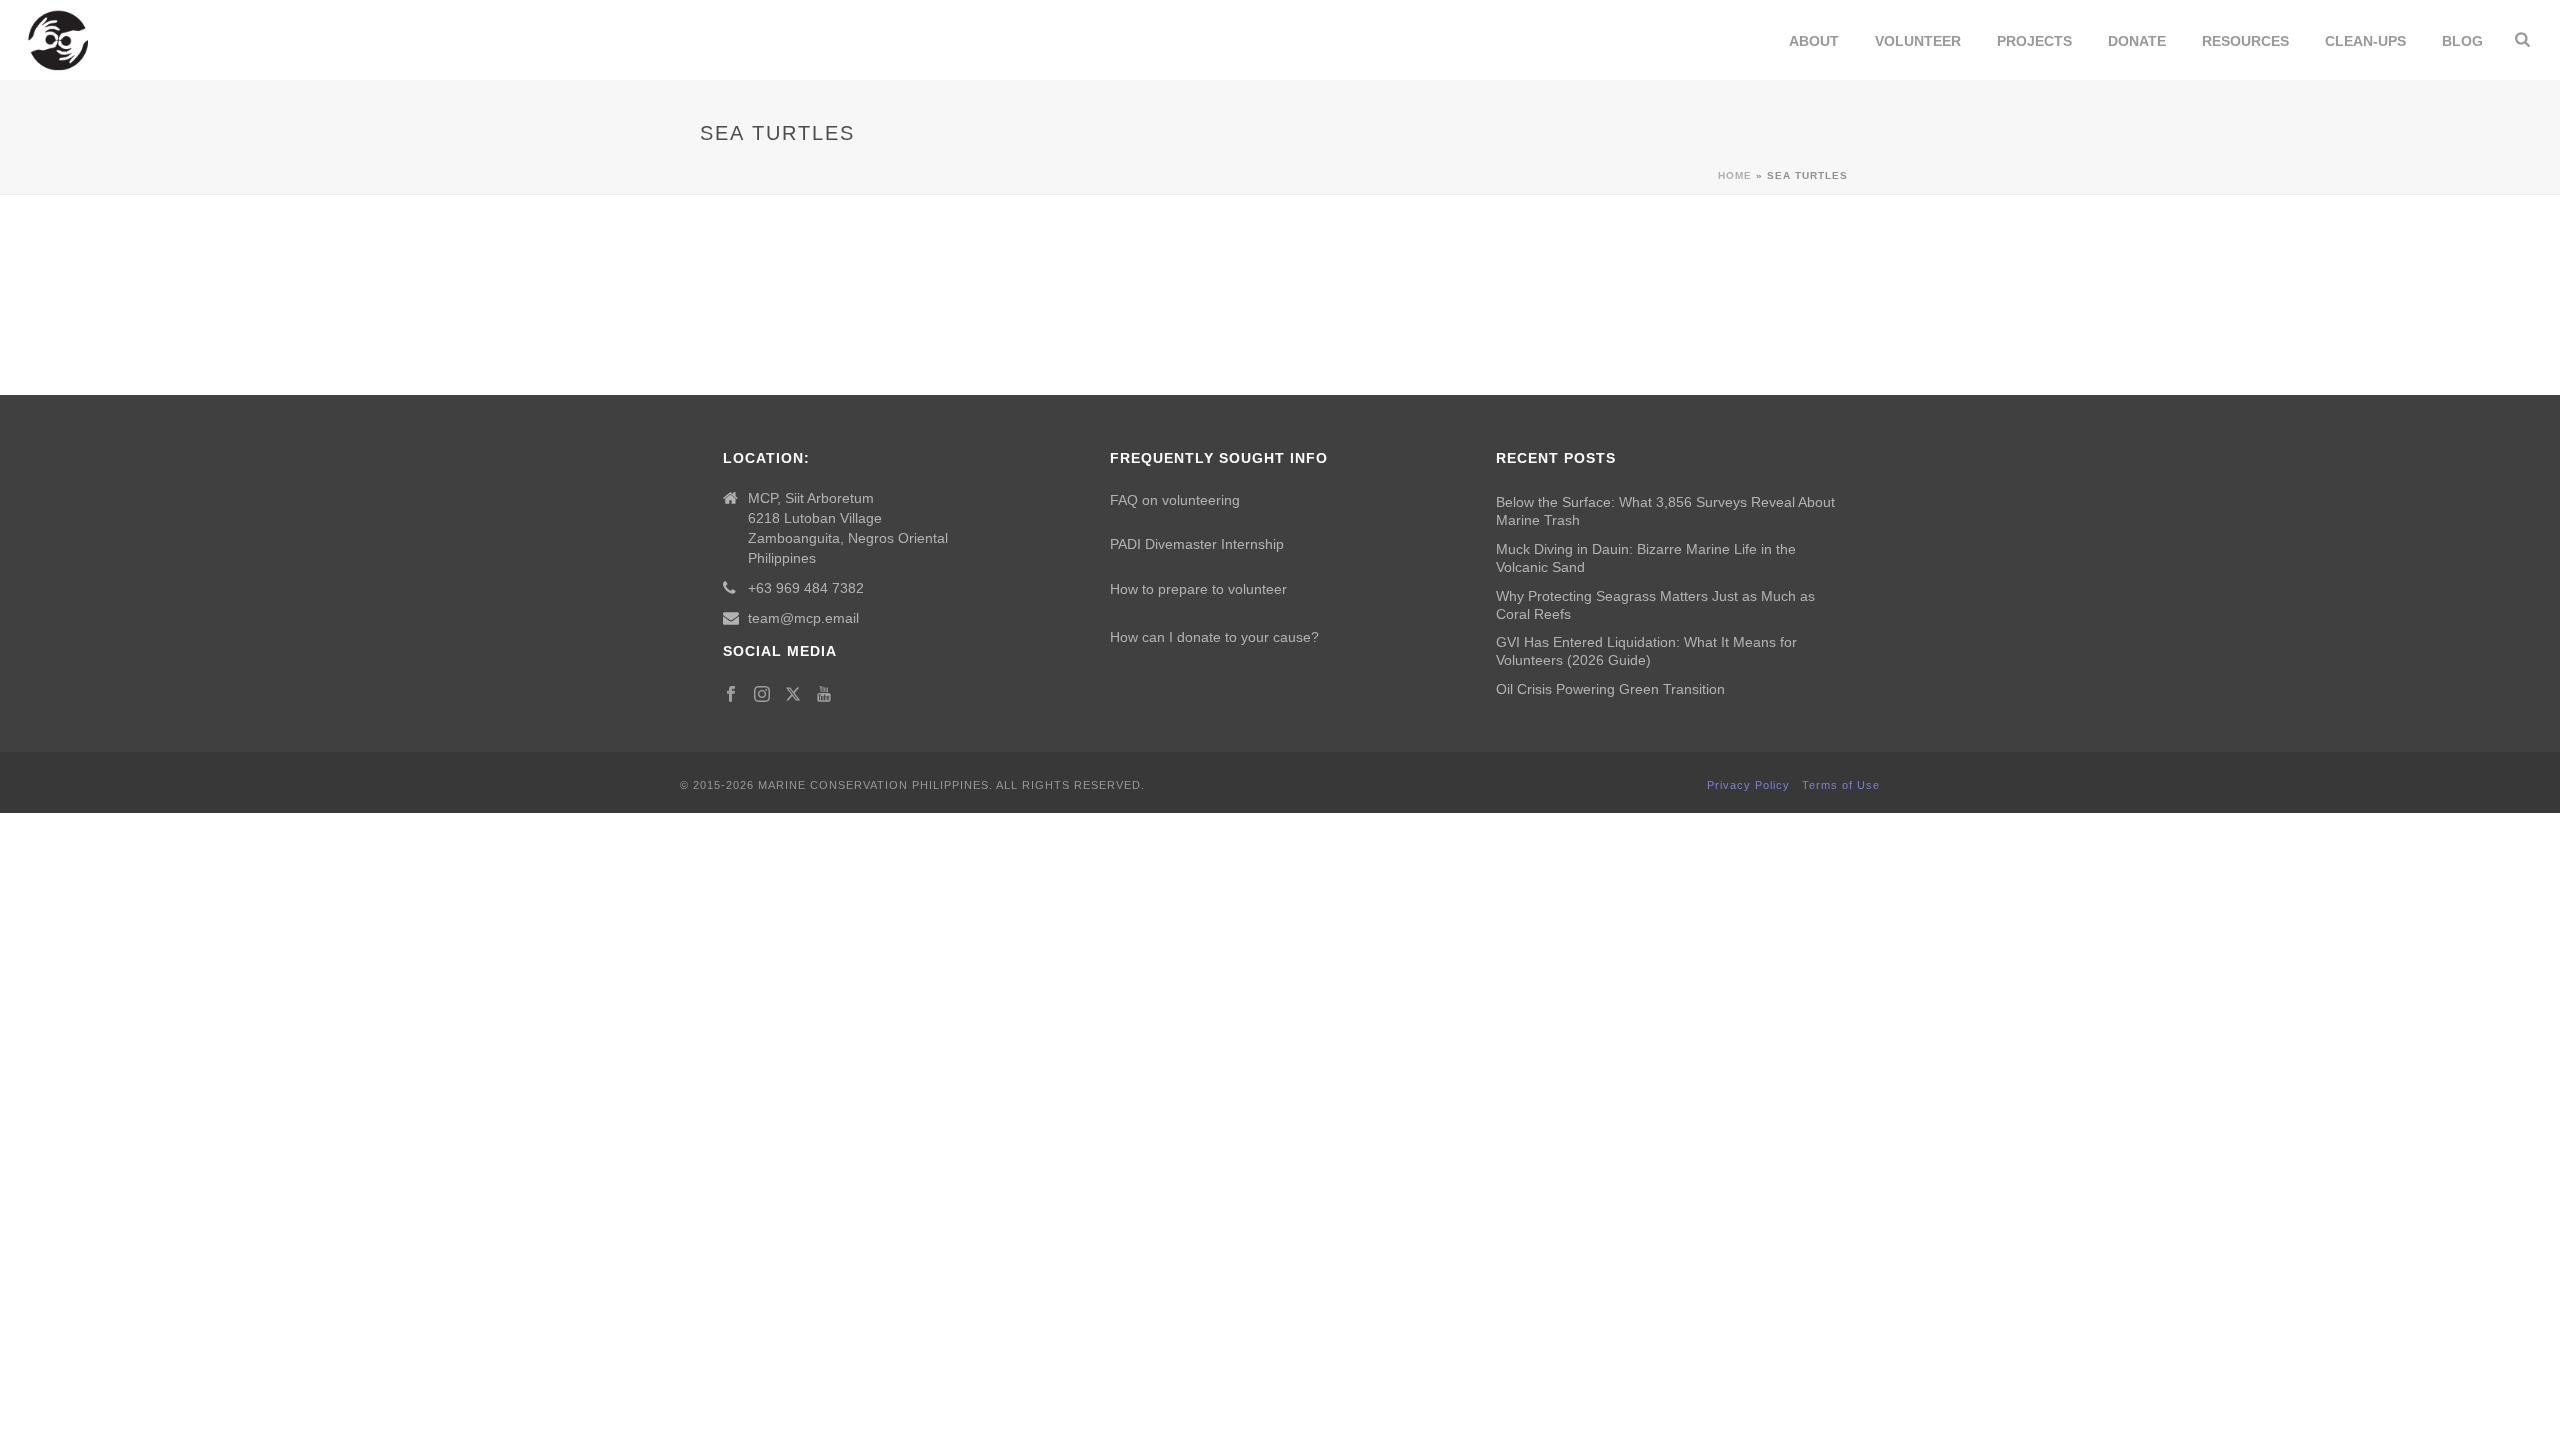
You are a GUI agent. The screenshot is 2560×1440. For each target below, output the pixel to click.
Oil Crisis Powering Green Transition (1610, 689)
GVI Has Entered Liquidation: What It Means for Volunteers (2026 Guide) (1646, 651)
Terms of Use (1841, 785)
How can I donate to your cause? (1214, 637)
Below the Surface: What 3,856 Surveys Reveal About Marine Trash (1665, 511)
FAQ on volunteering (1175, 500)
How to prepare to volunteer (1198, 589)
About (1814, 41)
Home (1735, 175)
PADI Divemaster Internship (1197, 544)
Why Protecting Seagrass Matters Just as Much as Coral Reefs (1655, 605)
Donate (2137, 41)
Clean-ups (2365, 41)
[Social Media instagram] (762, 695)
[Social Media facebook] (731, 695)
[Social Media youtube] (824, 695)
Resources (2245, 41)
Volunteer (1918, 41)
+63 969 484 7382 (806, 588)
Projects (2034, 41)
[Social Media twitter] (793, 695)
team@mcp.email (803, 618)
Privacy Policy (1748, 785)
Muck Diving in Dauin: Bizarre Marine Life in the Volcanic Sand (1646, 558)
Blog (2462, 41)
